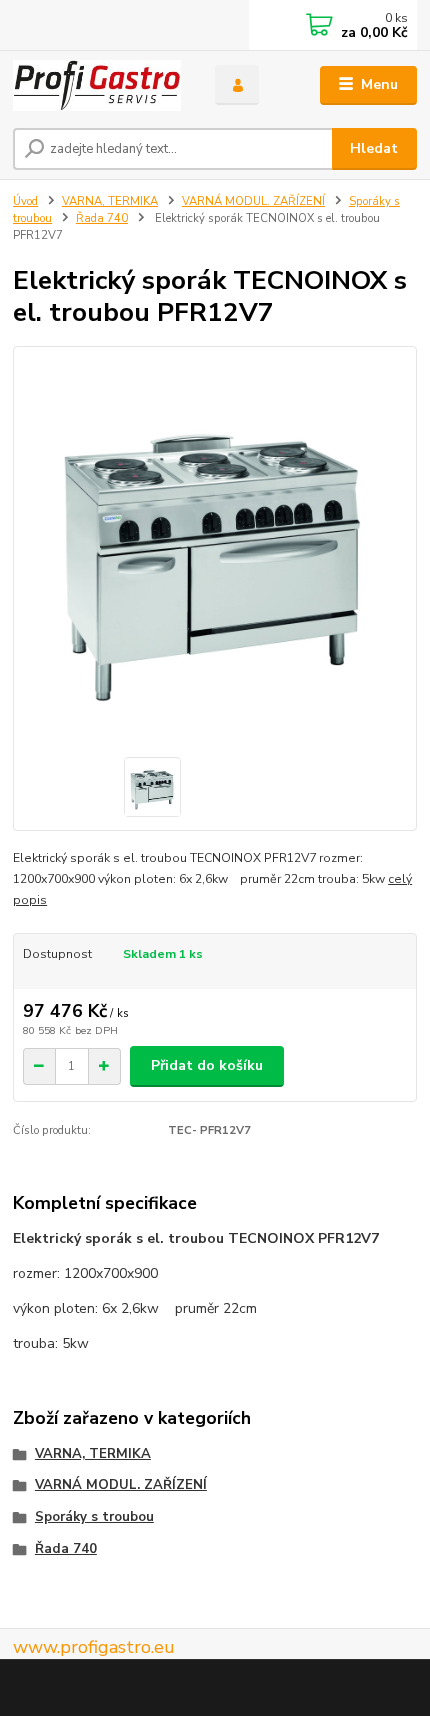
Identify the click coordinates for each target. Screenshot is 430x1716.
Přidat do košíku (207, 1065)
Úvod (25, 201)
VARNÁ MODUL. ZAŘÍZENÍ (253, 201)
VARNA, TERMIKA (110, 201)
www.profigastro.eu (94, 1647)
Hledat (374, 148)
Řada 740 (102, 218)
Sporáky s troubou (94, 1517)
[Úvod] (97, 85)
